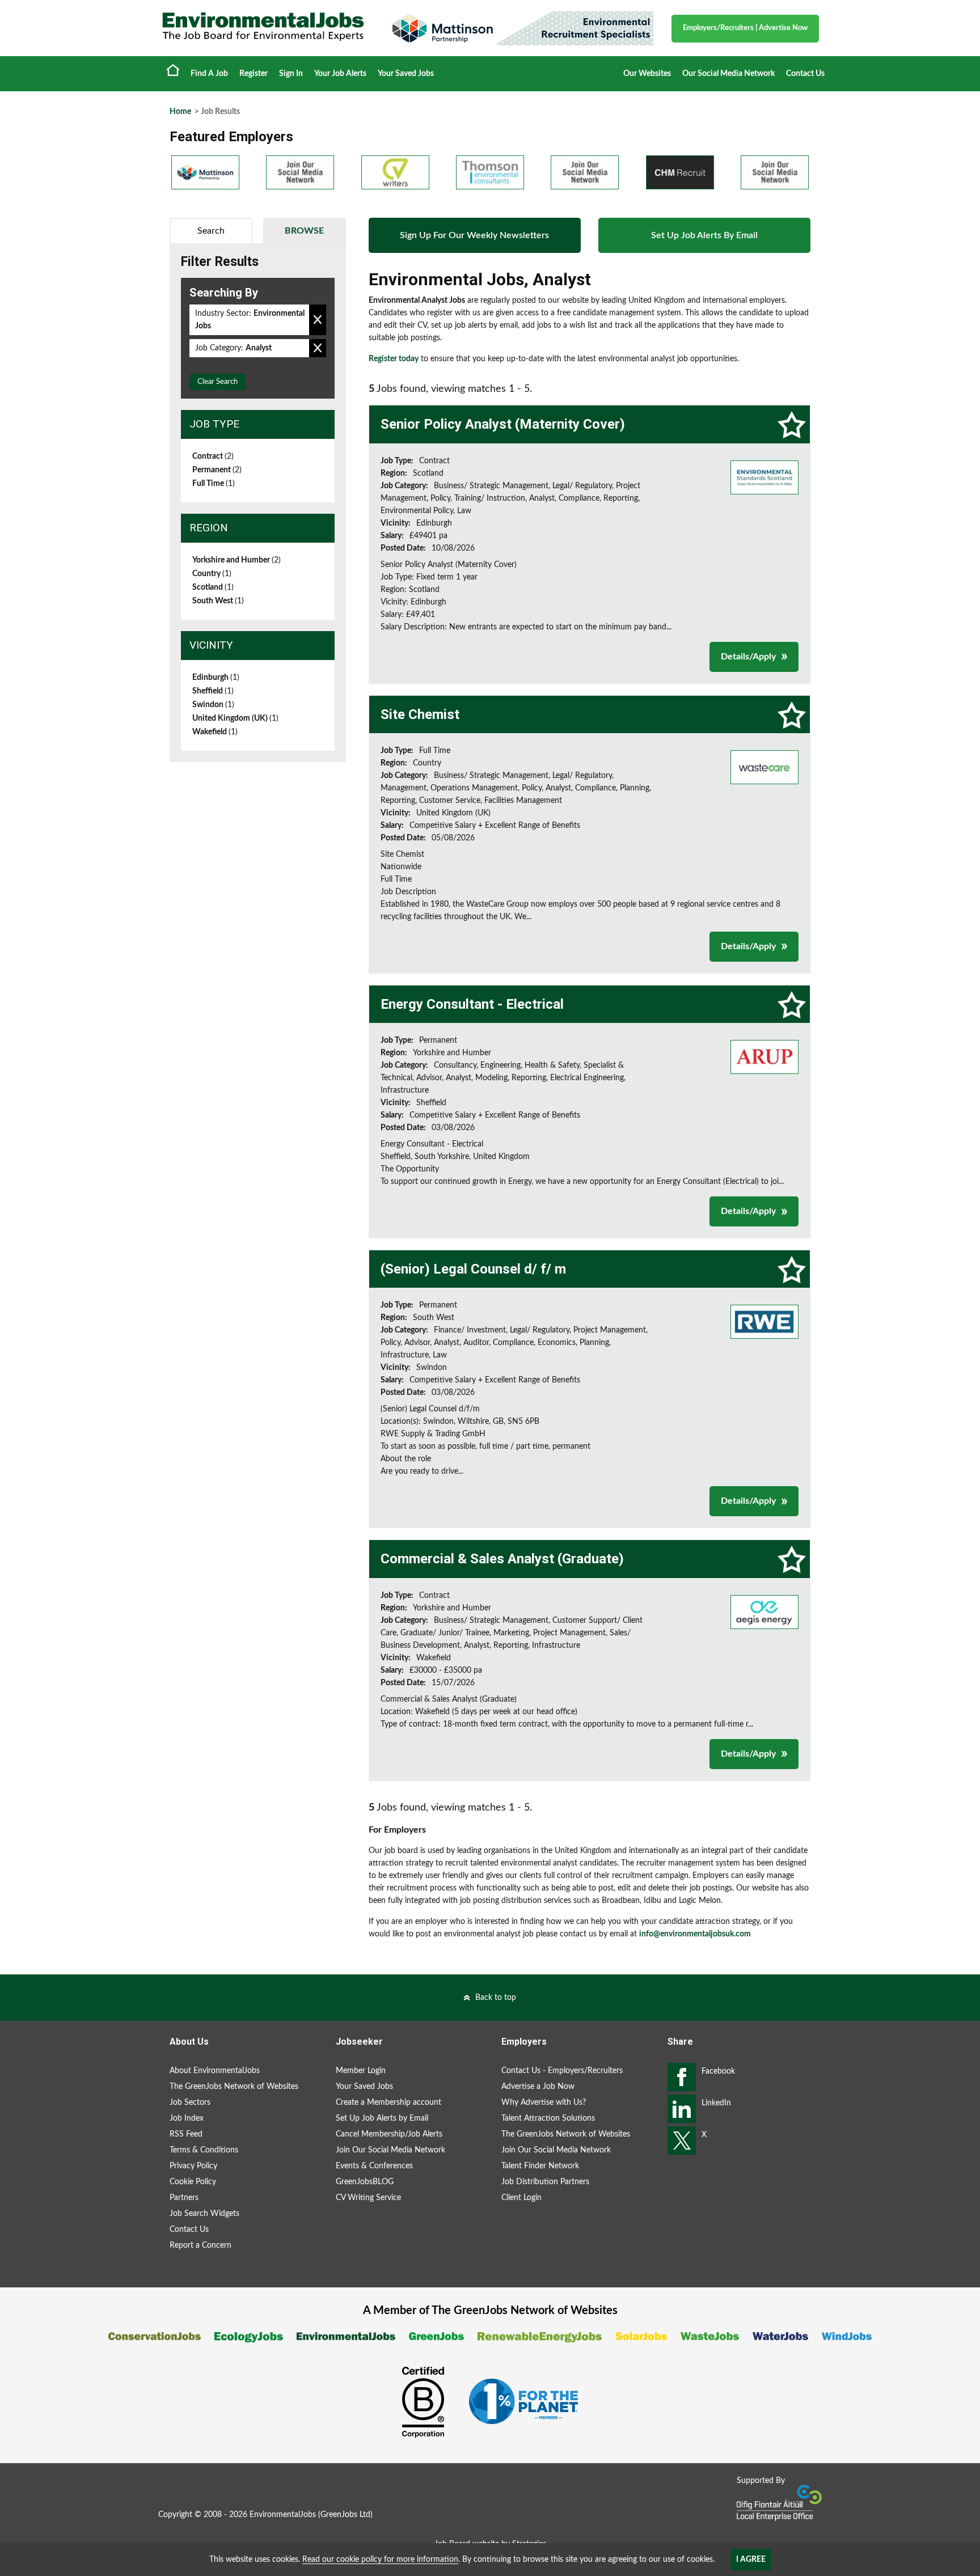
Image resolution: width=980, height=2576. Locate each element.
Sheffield (213, 691)
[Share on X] (682, 2141)
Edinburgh (216, 678)
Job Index (187, 2118)
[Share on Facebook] (682, 2077)
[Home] (263, 27)
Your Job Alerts (340, 74)
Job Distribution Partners (545, 2182)
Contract (213, 456)
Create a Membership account (388, 2103)
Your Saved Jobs (406, 74)
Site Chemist (420, 714)
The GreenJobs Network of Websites (234, 2087)
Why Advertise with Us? (544, 2103)
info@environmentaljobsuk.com (695, 1934)
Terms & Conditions (204, 2150)
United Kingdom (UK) (235, 718)
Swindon (213, 705)
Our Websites (647, 74)
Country (212, 574)
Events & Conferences (374, 2166)
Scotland (213, 587)
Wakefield (215, 732)
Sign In (291, 74)
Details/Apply (748, 657)
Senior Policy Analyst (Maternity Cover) (503, 424)
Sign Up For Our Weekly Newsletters (474, 235)
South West (218, 601)
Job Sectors (190, 2103)
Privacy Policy (193, 2166)
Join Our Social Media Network (390, 2150)
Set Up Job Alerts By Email (704, 235)
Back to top (496, 1998)
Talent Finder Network (540, 2166)
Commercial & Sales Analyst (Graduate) (502, 1559)
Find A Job (209, 74)
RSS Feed (186, 2134)
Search (211, 231)
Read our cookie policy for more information (380, 2560)
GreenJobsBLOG (365, 2182)
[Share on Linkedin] (682, 2109)
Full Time (214, 484)
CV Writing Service (368, 2198)
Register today (394, 359)
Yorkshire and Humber (236, 560)
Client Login (521, 2198)
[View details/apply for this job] (764, 477)
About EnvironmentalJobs (215, 2071)
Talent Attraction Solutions (548, 2118)
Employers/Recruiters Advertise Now (745, 28)
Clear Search (217, 382)
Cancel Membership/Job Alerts (389, 2134)
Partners (184, 2198)
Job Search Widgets (204, 2214)
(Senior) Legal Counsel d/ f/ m (473, 1269)
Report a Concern (200, 2245)
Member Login (361, 2071)
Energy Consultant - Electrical (472, 1004)
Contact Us (805, 74)
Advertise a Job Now (538, 2087)
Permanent (217, 470)
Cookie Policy (193, 2182)
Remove (318, 320)
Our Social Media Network (728, 74)
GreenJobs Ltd (345, 2515)
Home (173, 70)
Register (254, 74)
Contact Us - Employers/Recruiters (562, 2071)
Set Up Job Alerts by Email (382, 2118)
